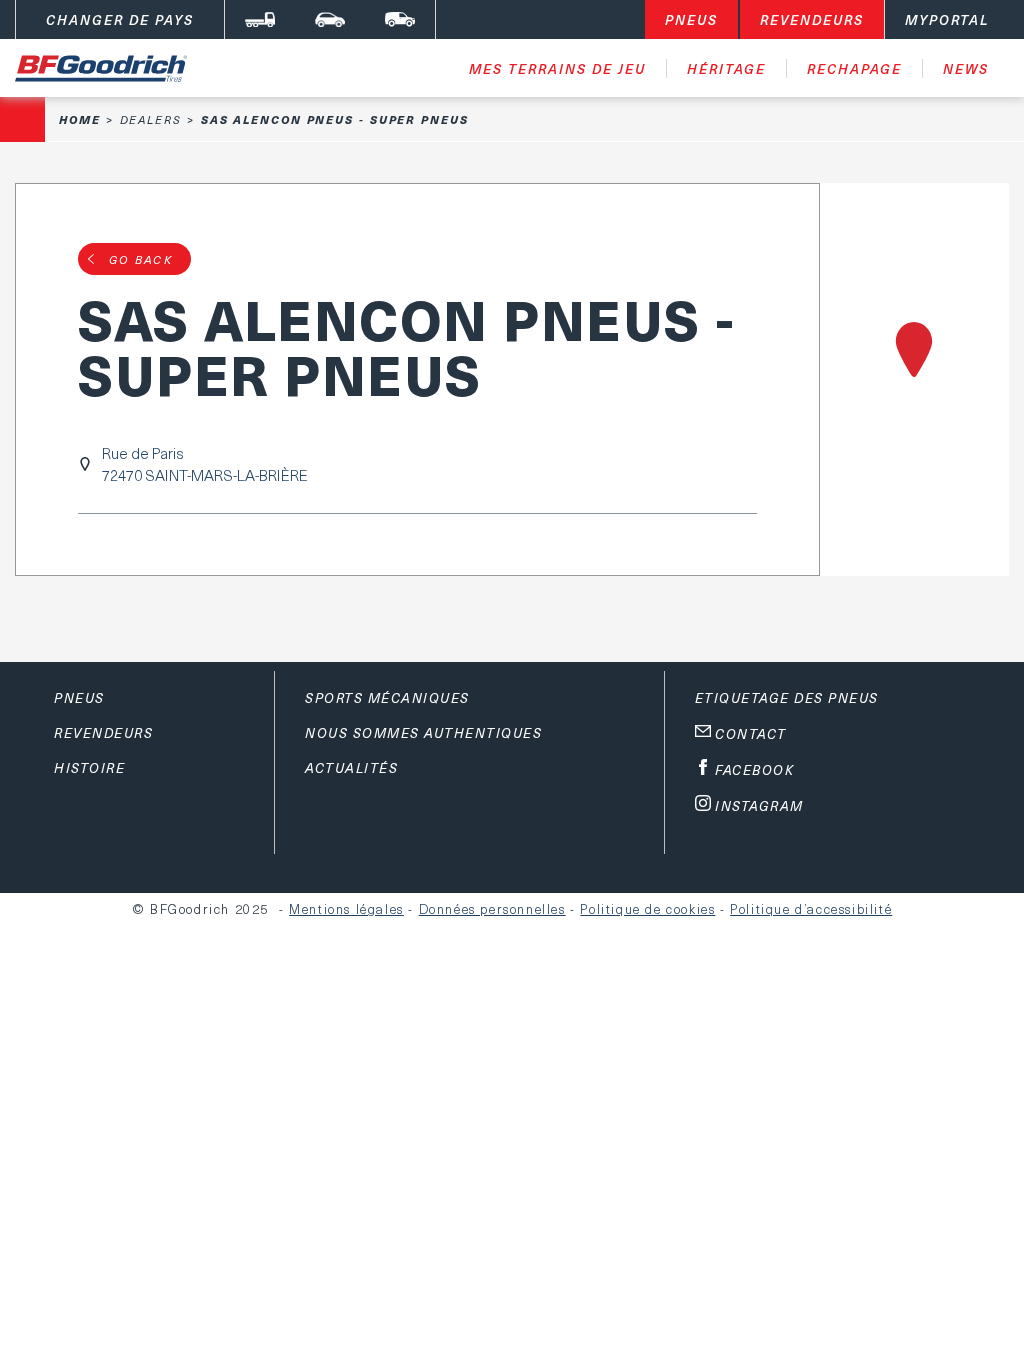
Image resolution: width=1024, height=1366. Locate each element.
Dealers (151, 119)
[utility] (400, 19)
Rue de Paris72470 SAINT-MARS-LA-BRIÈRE (205, 464)
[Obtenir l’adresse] (914, 379)
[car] (330, 19)
